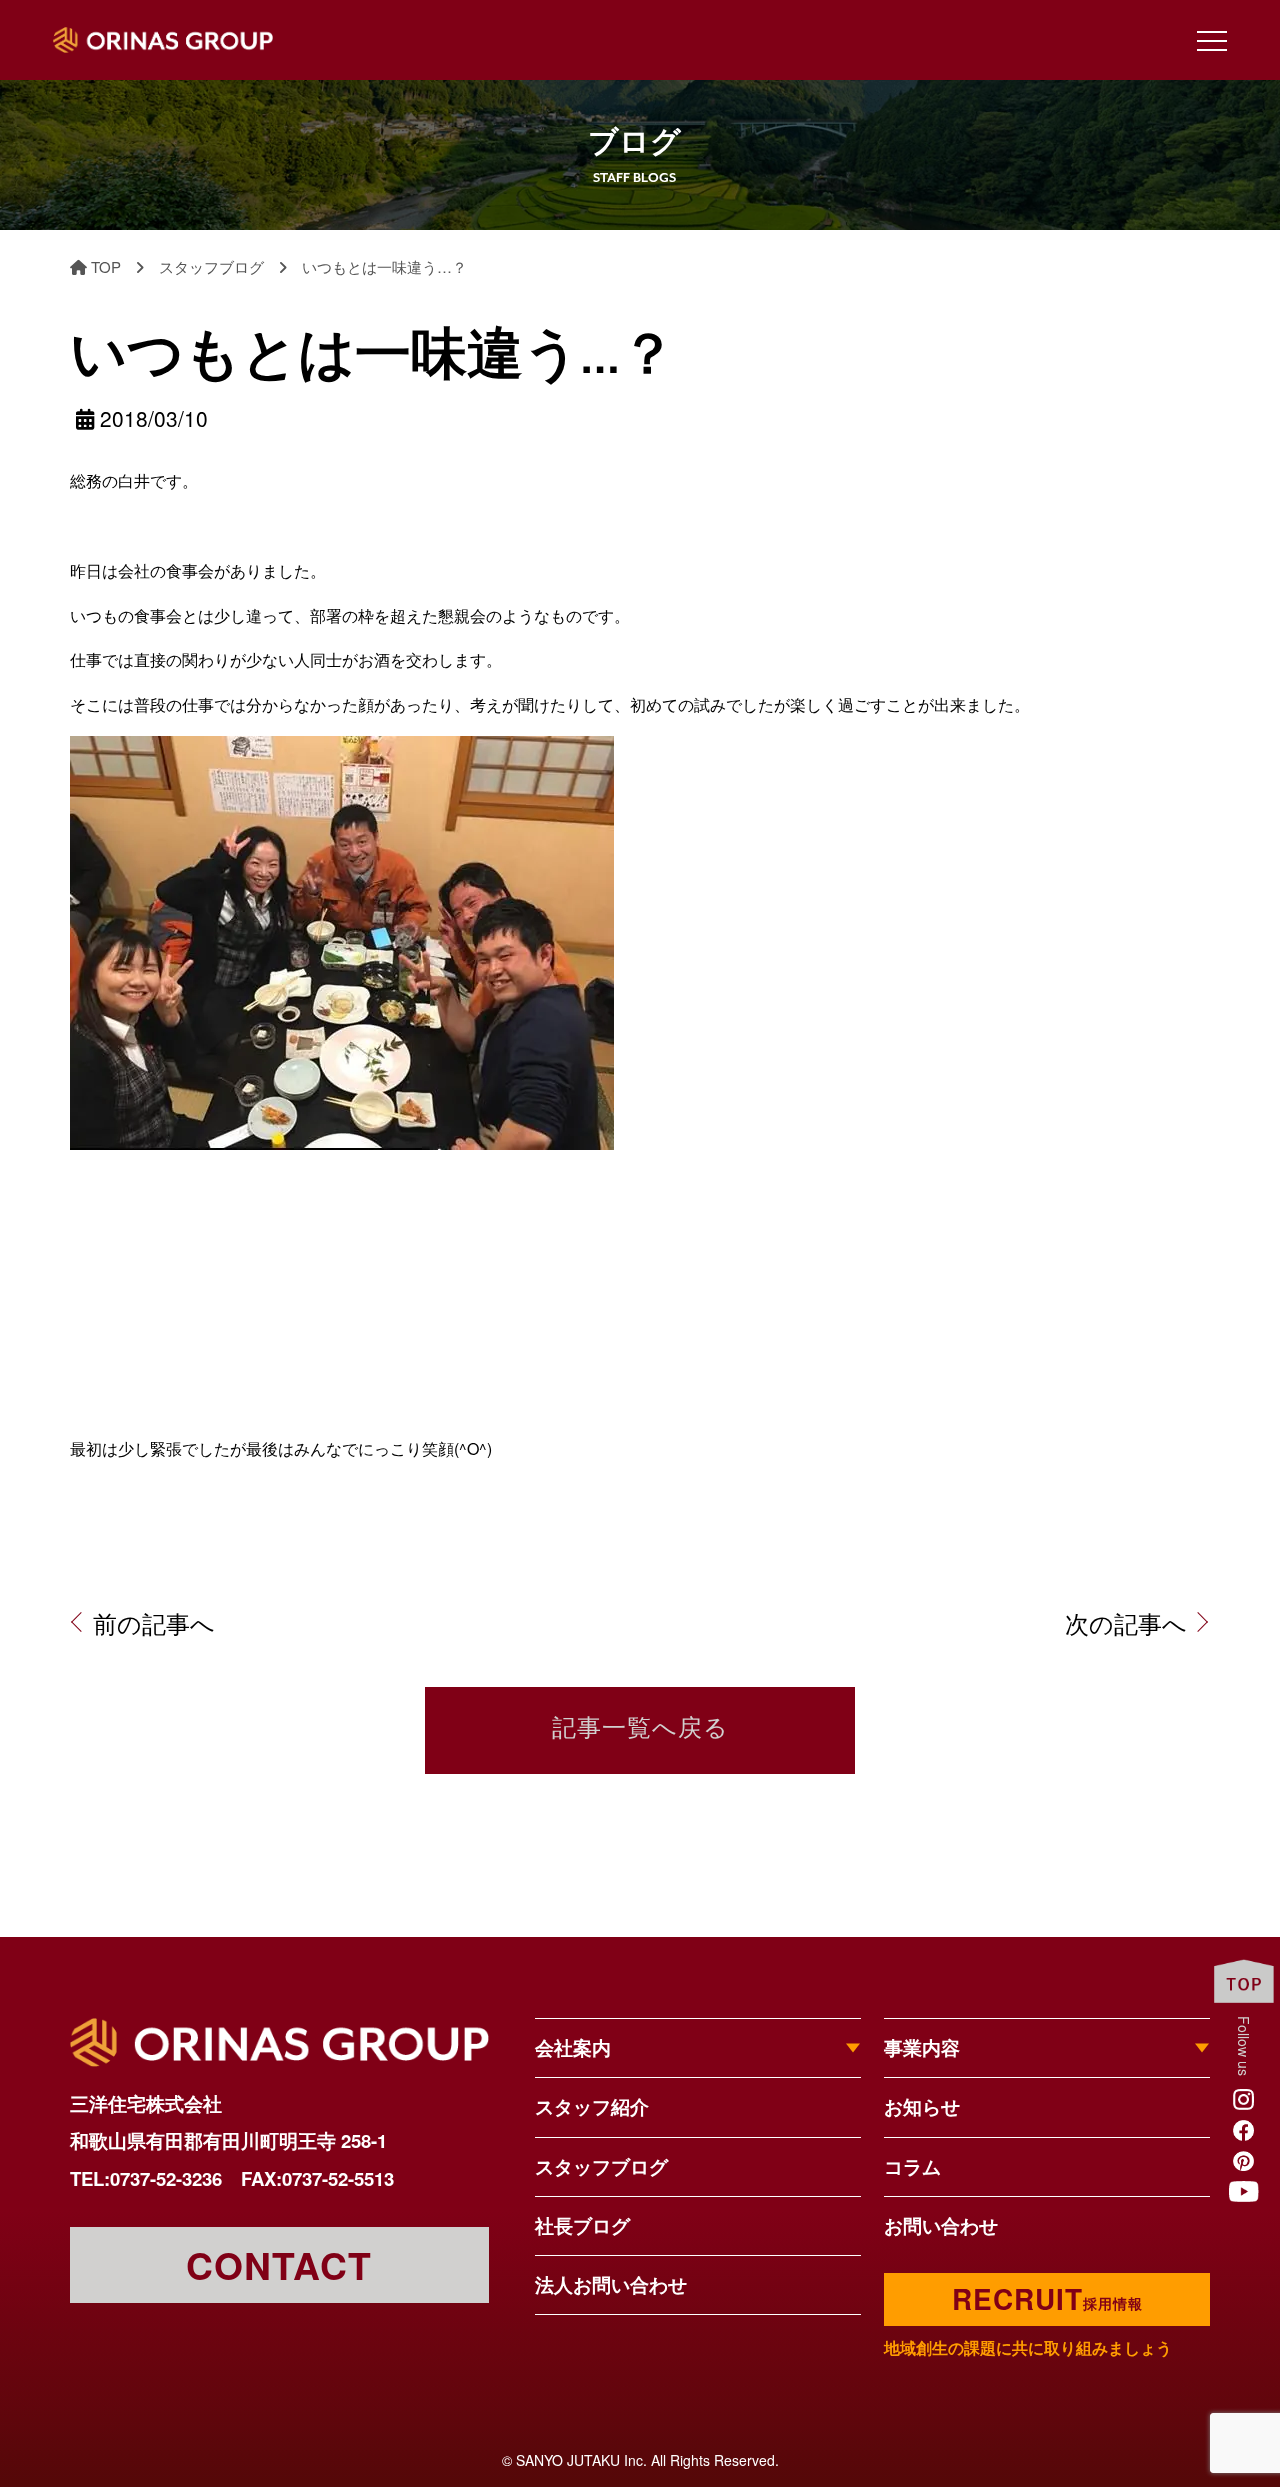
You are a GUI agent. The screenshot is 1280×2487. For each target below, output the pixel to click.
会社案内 (573, 2048)
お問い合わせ (941, 2225)
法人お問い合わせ (611, 2284)
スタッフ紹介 (592, 2106)
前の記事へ (154, 1622)
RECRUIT (1047, 2299)
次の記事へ (1126, 1622)
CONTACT (279, 2264)
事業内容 (922, 2048)
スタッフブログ (601, 2166)
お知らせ (922, 2106)
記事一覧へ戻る (640, 1730)
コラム (912, 2166)
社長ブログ (582, 2225)
